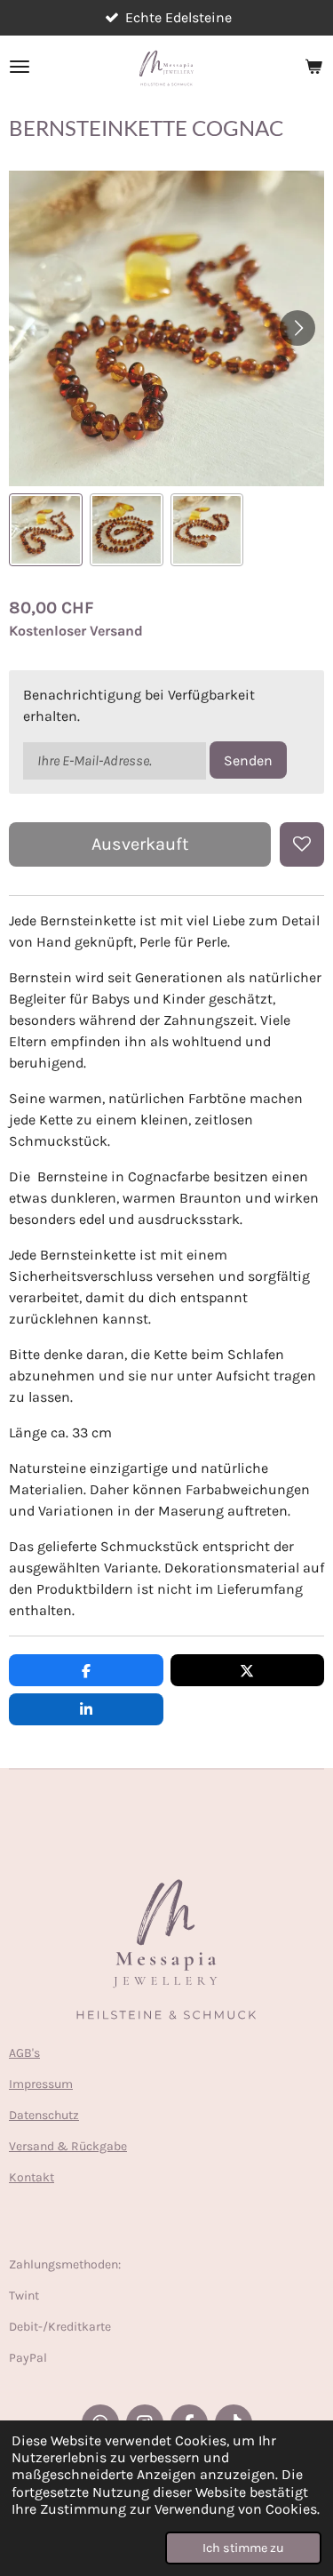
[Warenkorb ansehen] (313, 67)
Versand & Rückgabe (68, 2146)
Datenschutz (44, 2115)
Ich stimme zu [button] (243, 2548)
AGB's (24, 2053)
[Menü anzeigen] (20, 67)
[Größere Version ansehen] (166, 1954)
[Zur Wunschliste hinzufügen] (302, 844)
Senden (248, 760)
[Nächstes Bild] (297, 328)
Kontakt (32, 2177)
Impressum (41, 2084)
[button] (46, 530)
